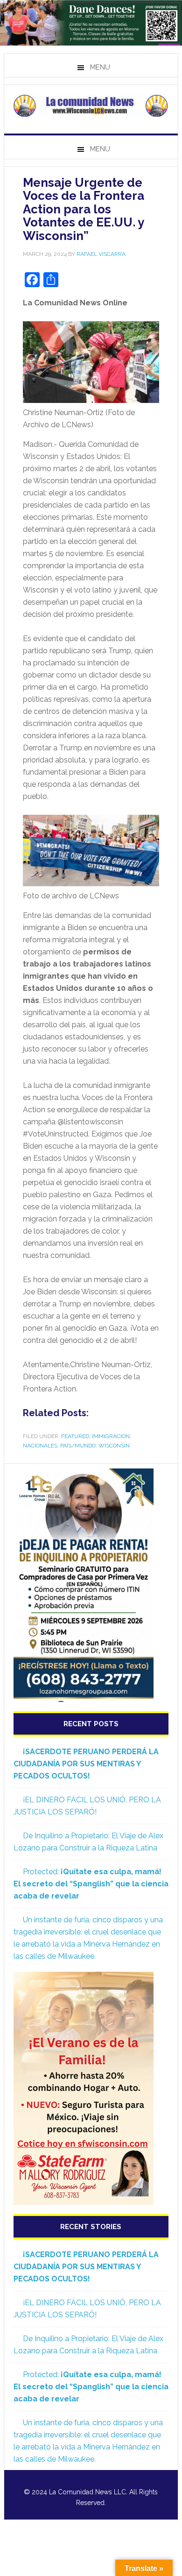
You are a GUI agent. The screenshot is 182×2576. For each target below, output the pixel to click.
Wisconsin (114, 1446)
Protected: (91, 1884)
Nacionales (40, 1446)
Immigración (111, 1436)
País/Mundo (78, 1446)
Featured (75, 1436)
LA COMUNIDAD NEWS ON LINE (91, 106)
